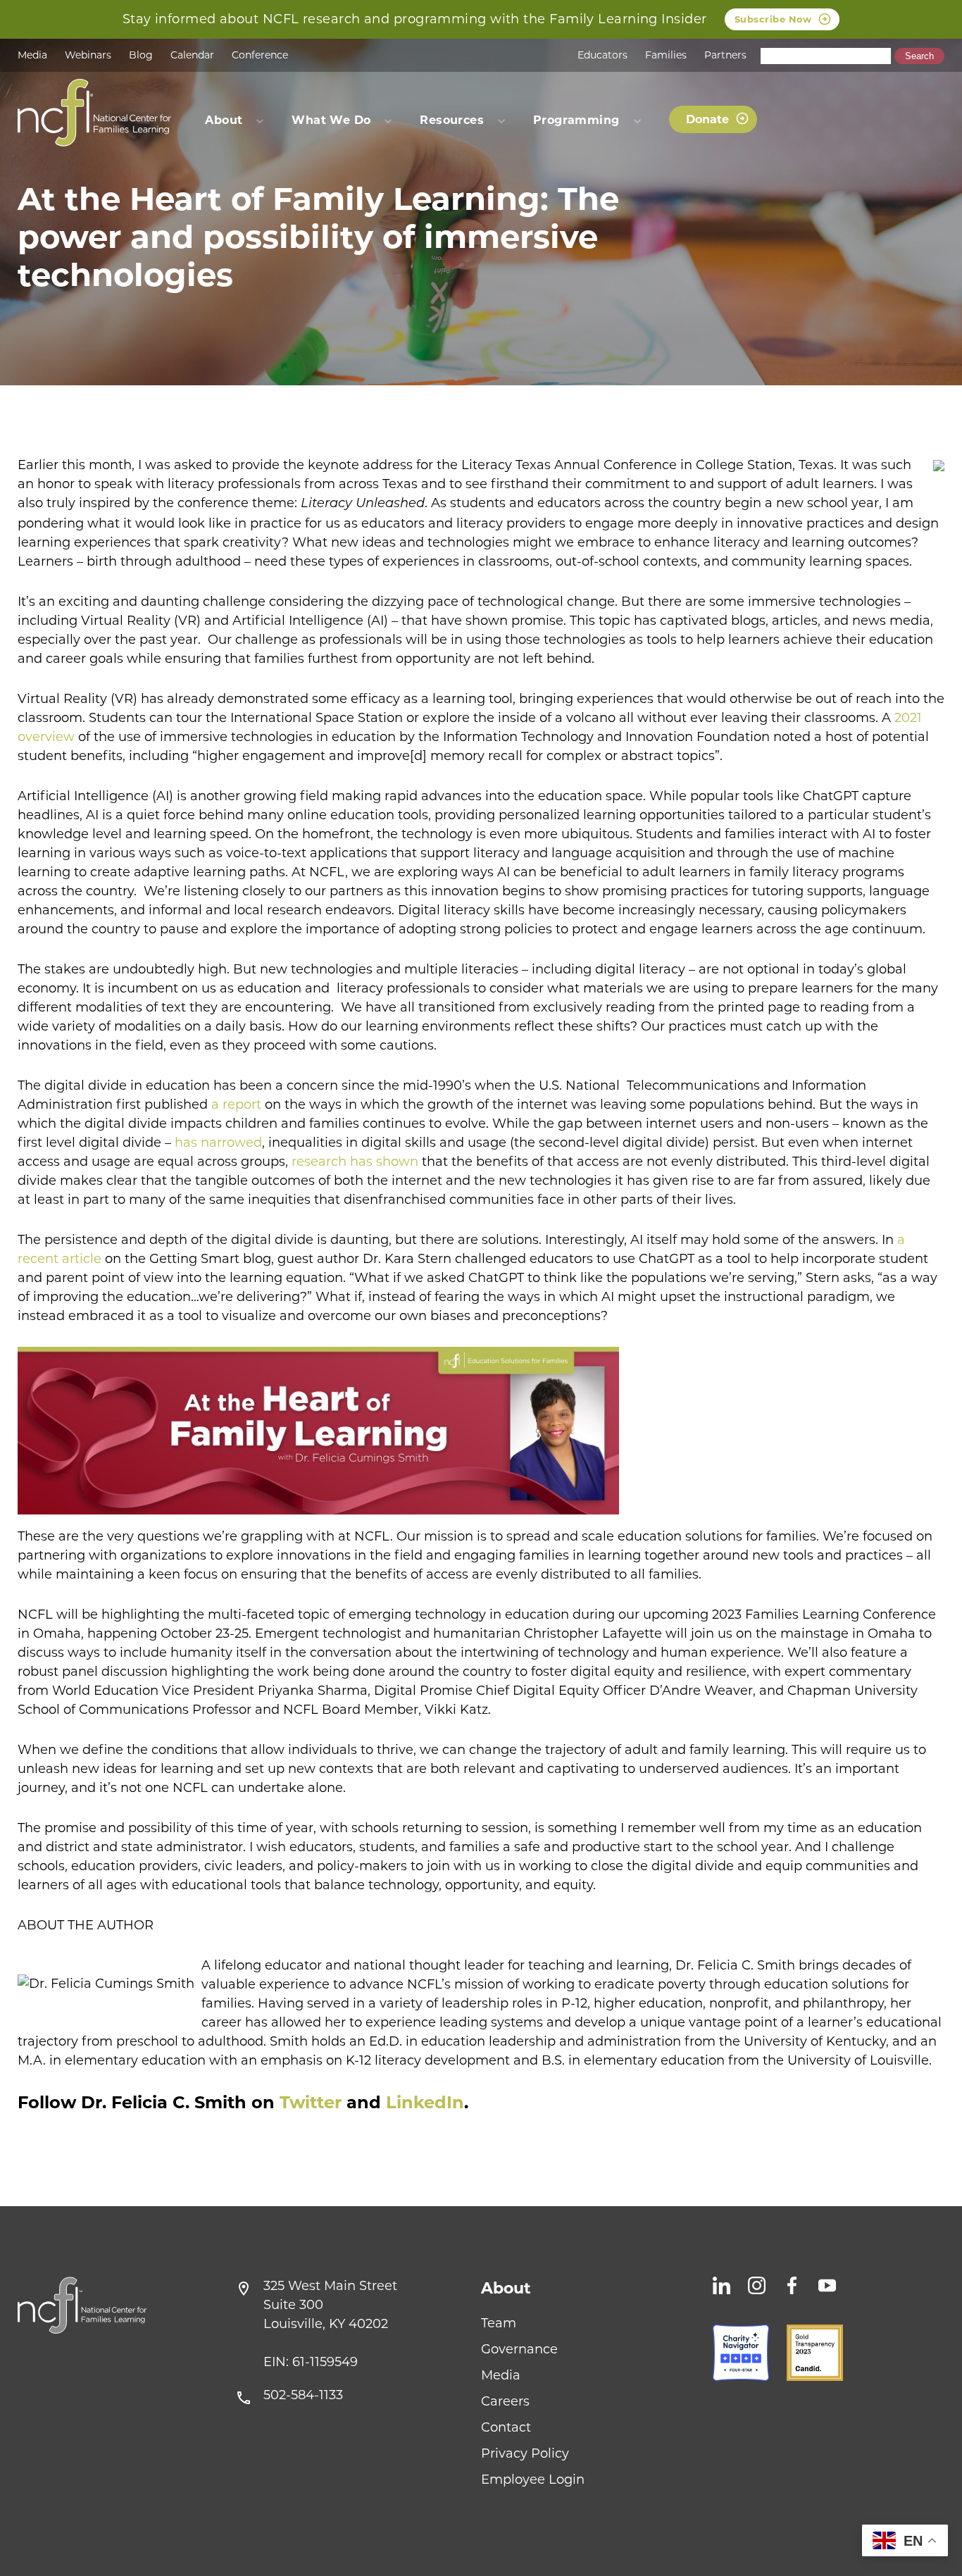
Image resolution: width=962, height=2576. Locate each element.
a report (236, 1105)
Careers (505, 2401)
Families (666, 55)
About (506, 2288)
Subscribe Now (773, 19)
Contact (506, 2427)
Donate (707, 119)
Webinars (88, 55)
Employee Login (533, 2479)
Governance (519, 2349)
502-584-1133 (303, 2395)
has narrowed (218, 1143)
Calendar (192, 55)
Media (32, 55)
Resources (452, 120)
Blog (141, 55)
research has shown (355, 1162)
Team (499, 2323)
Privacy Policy (525, 2453)
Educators (602, 55)
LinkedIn (425, 2102)
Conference (260, 55)
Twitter (311, 2102)
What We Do (331, 120)
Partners (725, 55)
